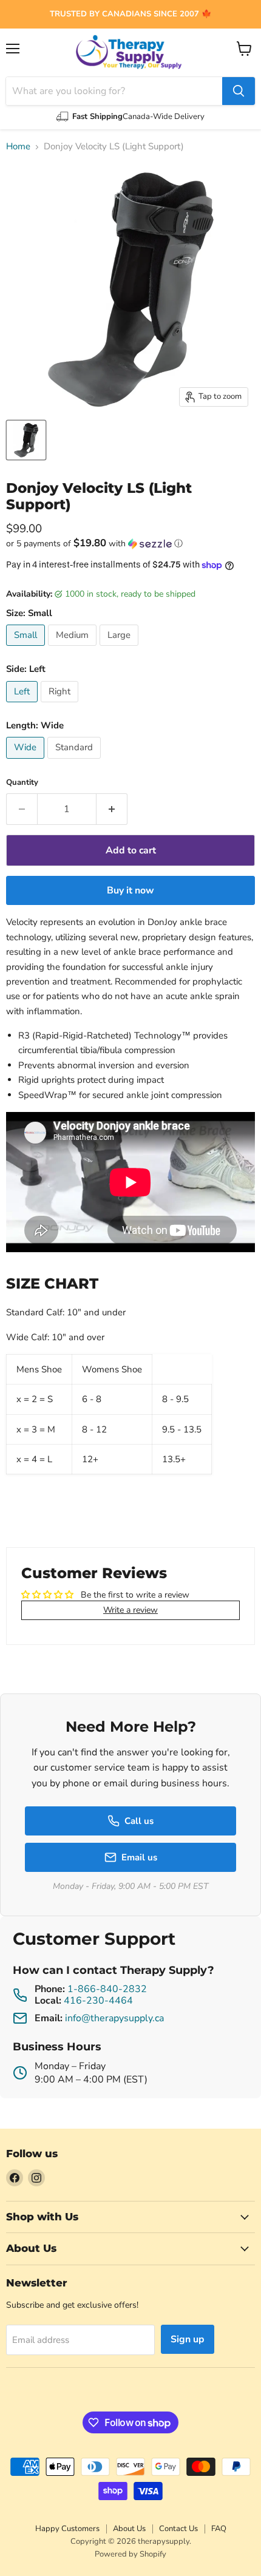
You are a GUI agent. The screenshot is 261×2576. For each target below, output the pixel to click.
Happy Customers (67, 2529)
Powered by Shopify (130, 2554)
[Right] (61, 705)
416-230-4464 (98, 2001)
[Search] (239, 91)
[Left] (23, 705)
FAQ (219, 2529)
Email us (139, 1857)
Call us (139, 1821)
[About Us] (130, 14)
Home (18, 147)
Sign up (188, 2339)
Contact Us (178, 2529)
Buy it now (130, 890)
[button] (130, 544)
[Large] (120, 649)
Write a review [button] (130, 1610)
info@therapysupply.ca (114, 2018)
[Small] (27, 649)
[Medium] (74, 649)
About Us (129, 2529)
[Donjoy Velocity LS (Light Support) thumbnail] (26, 440)
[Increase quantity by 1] (112, 809)
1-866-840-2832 (107, 1989)
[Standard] (76, 762)
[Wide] (27, 762)
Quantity (22, 783)
